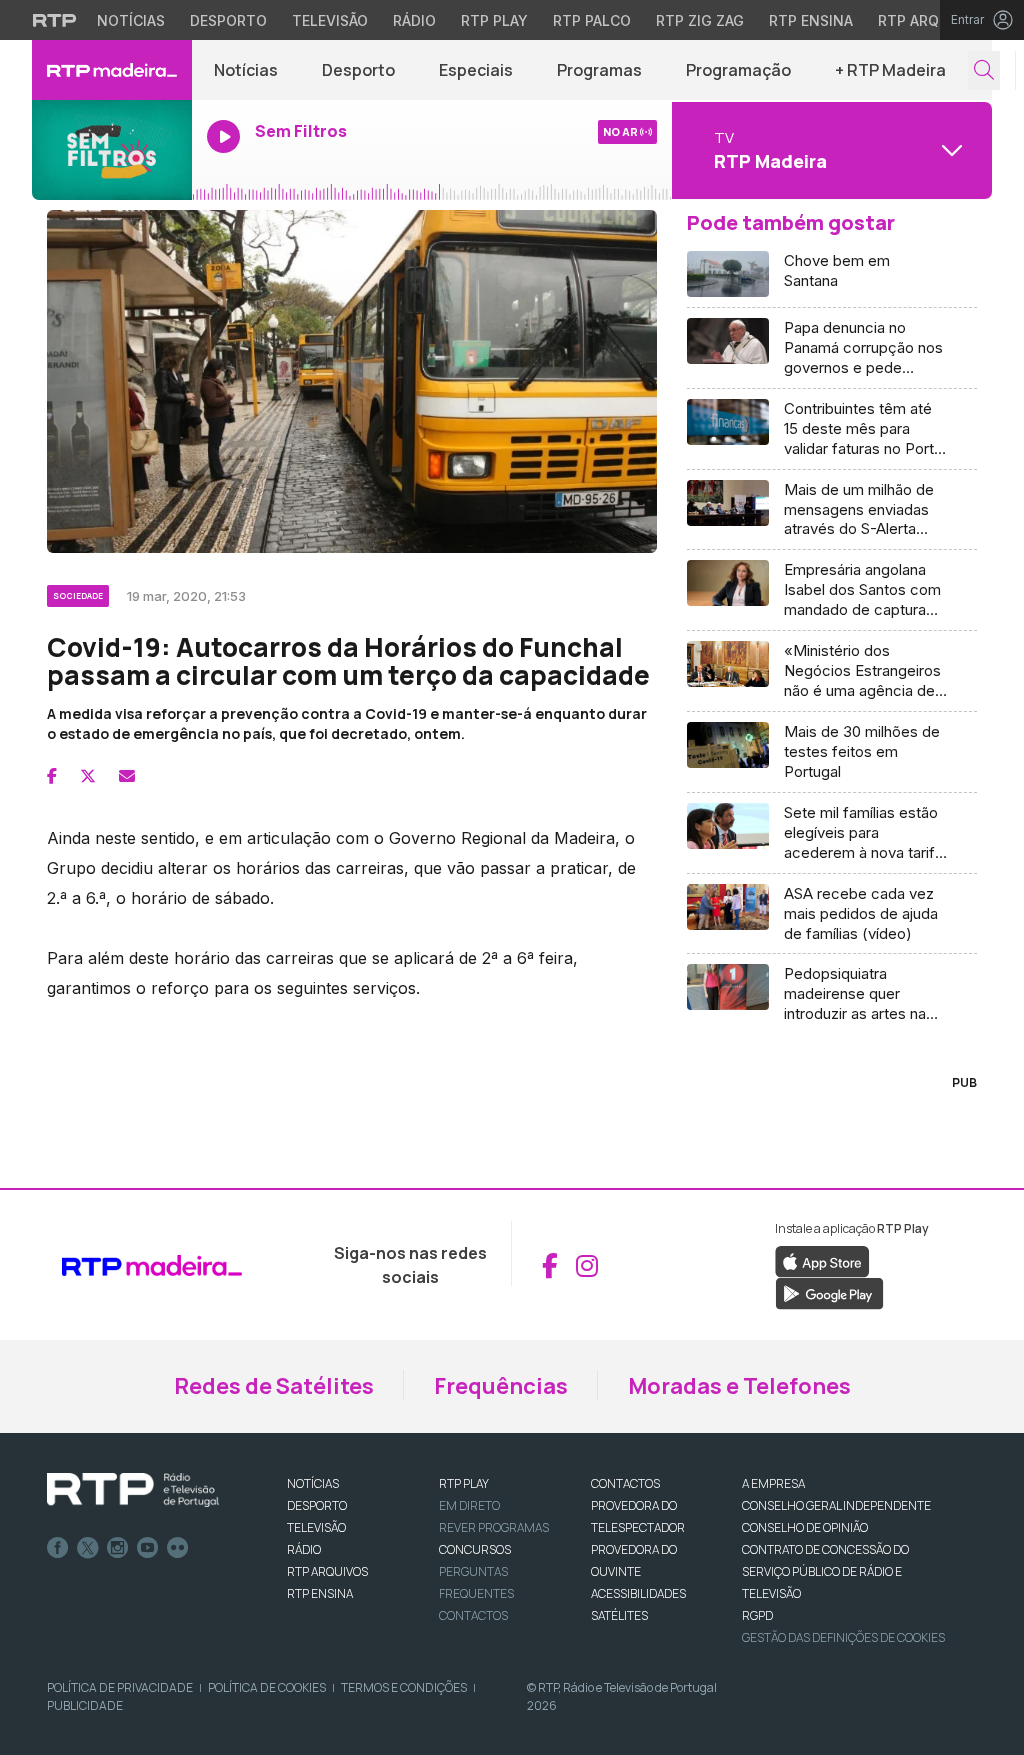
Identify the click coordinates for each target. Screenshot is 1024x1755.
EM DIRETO (469, 1505)
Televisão (330, 20)
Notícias (131, 20)
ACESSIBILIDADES (638, 1593)
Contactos (473, 1615)
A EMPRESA (773, 1483)
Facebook (58, 1548)
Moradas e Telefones (739, 1386)
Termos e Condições (404, 1687)
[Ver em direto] (112, 150)
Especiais (476, 70)
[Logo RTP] (133, 1490)
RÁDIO (304, 1549)
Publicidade (85, 1705)
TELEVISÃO (316, 1527)
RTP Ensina (811, 20)
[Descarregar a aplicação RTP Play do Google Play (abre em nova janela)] (829, 1293)
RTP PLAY (464, 1483)
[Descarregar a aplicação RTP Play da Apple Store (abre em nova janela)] (822, 1261)
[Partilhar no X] (88, 776)
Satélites (619, 1615)
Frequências (501, 1386)
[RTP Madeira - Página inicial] (112, 70)
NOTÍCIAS (313, 1483)
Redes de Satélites (274, 1386)
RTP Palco (592, 20)
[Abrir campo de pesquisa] (984, 70)
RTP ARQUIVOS (327, 1571)
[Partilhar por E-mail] (127, 776)
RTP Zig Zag (700, 20)
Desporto (228, 20)
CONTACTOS (625, 1483)
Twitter (88, 1548)
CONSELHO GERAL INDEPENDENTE (836, 1505)
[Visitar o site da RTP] (55, 20)
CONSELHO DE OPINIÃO (805, 1527)
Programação (738, 70)
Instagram (118, 1548)
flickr (178, 1548)
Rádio (414, 20)
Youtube (148, 1548)
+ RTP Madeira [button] (890, 70)
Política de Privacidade (120, 1687)
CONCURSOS (475, 1549)
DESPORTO (317, 1505)
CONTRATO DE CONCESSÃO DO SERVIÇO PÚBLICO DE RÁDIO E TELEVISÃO (825, 1571)
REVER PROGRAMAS (494, 1527)
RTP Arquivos (930, 20)
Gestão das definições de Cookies (843, 1637)
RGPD (757, 1615)
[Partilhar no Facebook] (52, 776)
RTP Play (494, 20)
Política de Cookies (267, 1687)
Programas (599, 70)
